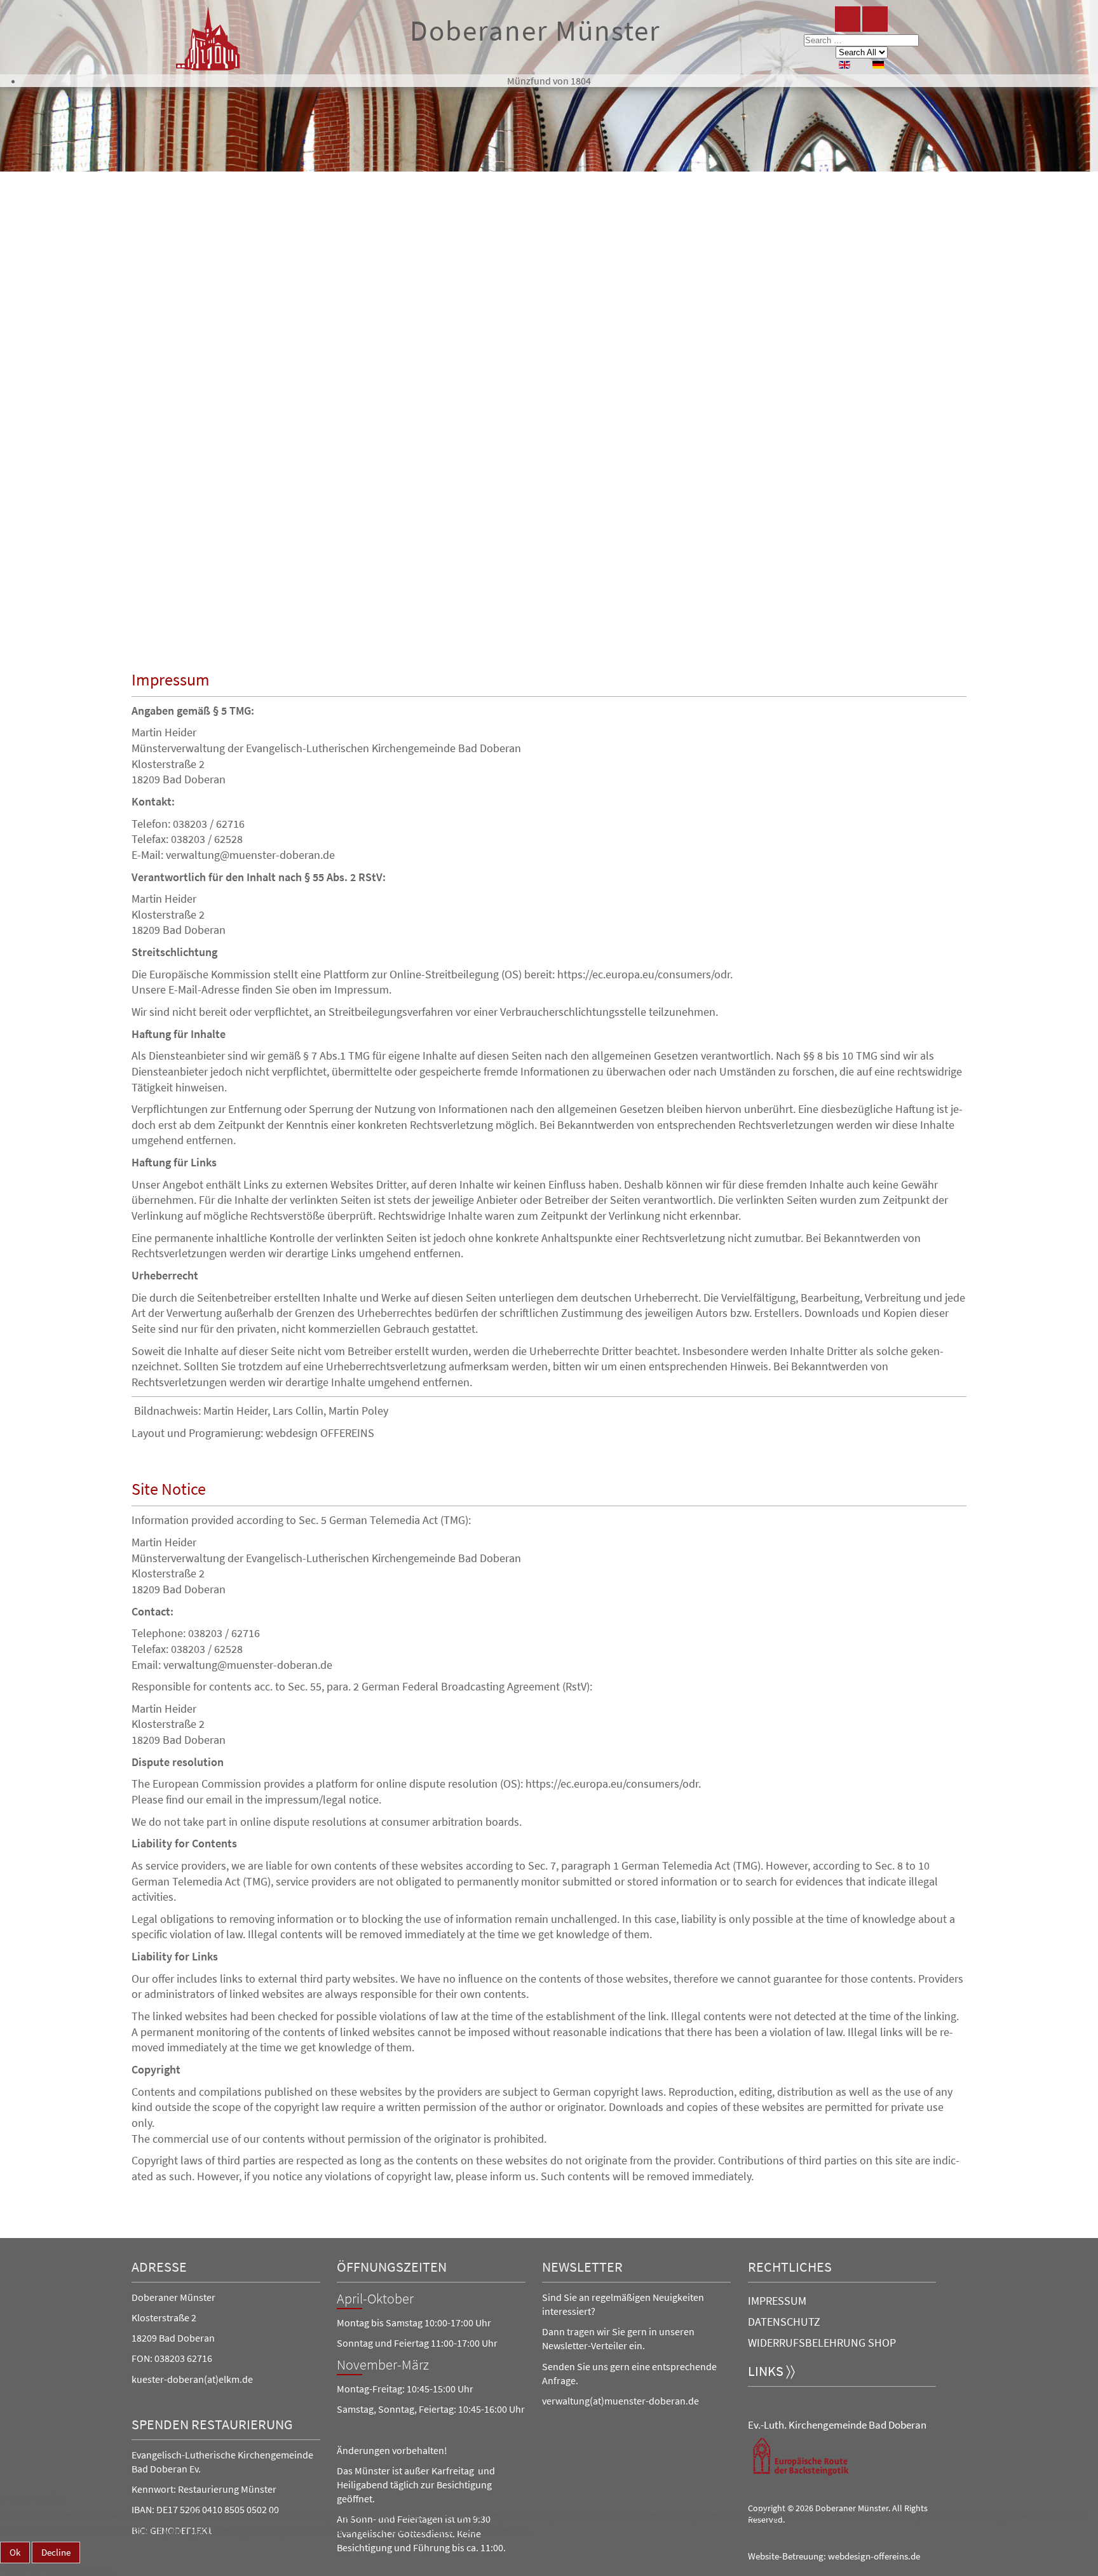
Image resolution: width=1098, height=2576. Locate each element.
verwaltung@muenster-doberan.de (250, 855)
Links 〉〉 (771, 2371)
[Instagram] (875, 19)
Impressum (777, 2301)
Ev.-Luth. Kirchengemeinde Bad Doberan (837, 2425)
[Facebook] (848, 19)
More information (38, 2570)
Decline (56, 2552)
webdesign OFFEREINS (320, 1433)
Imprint (98, 2570)
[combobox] (861, 40)
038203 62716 (183, 2358)
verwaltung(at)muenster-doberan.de (620, 2401)
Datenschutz (784, 2322)
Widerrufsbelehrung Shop (822, 2343)
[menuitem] (549, 81)
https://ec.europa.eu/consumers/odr (644, 974)
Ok (15, 2552)
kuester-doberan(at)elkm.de (192, 2379)
